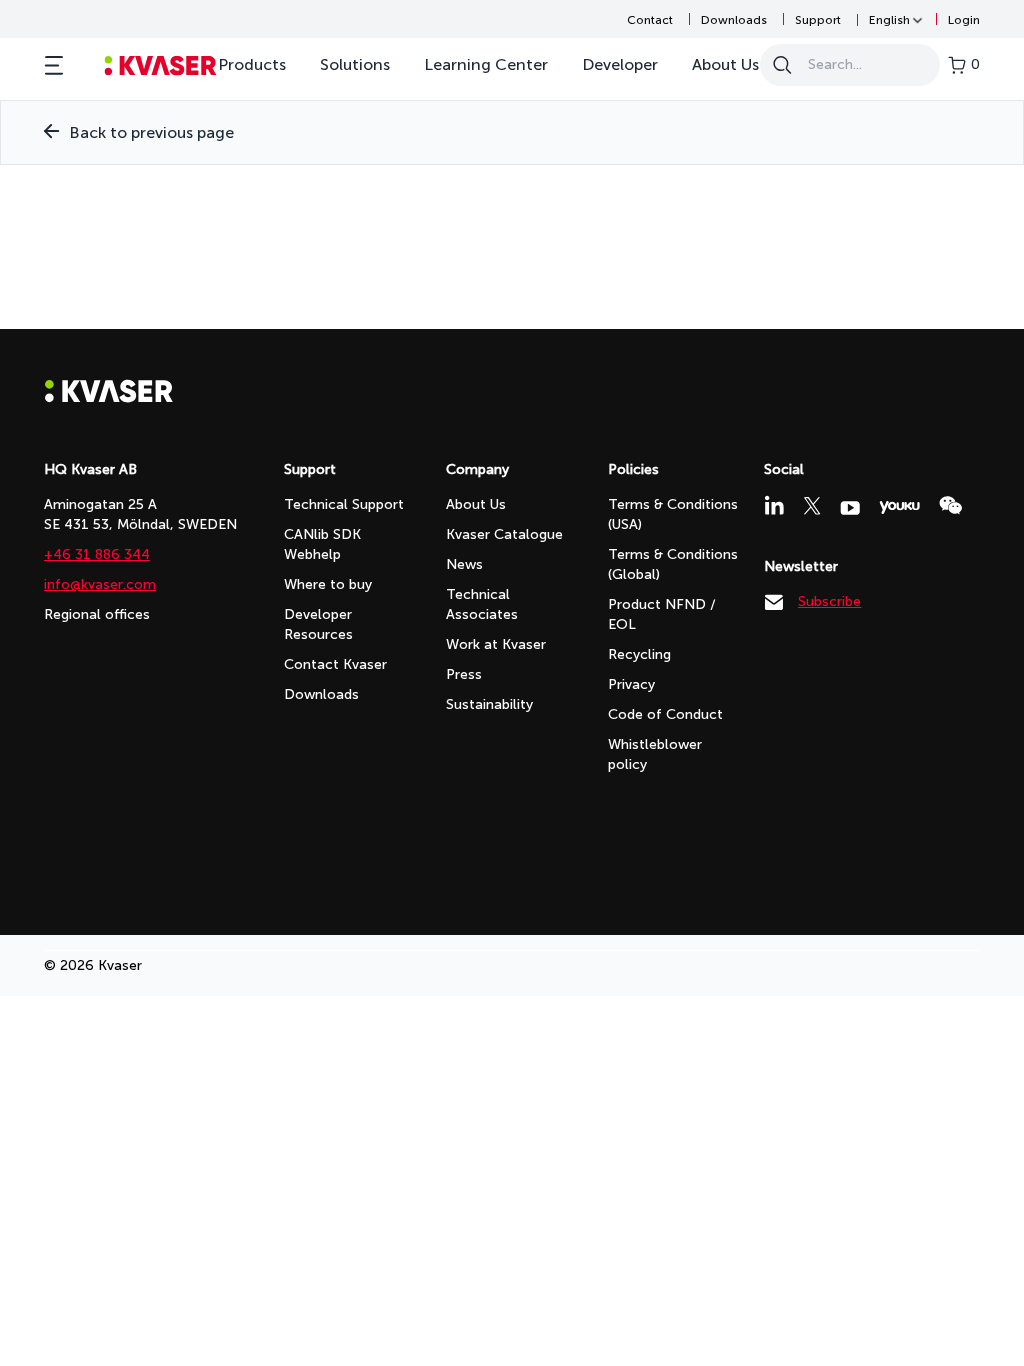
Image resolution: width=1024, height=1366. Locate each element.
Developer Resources (318, 624)
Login (964, 20)
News (464, 564)
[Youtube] (850, 508)
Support (818, 20)
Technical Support (344, 504)
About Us (725, 64)
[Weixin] (950, 505)
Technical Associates (482, 604)
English (889, 20)
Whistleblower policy (655, 754)
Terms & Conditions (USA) (673, 514)
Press (464, 674)
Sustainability (489, 704)
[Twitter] (812, 506)
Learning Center (486, 64)
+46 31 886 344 (97, 554)
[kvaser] (160, 65)
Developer (620, 64)
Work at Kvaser (496, 644)
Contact (650, 20)
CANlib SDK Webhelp (322, 544)
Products (252, 64)
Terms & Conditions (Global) (673, 564)
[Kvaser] (109, 397)
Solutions (355, 64)
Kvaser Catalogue (504, 534)
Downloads (734, 20)
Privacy (631, 684)
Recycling (639, 654)
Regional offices (97, 614)
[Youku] (899, 507)
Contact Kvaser (335, 664)
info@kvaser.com (100, 584)
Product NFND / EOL (662, 614)
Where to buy (328, 584)
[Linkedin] (774, 505)
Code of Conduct (665, 714)
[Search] (782, 65)
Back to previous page (151, 132)
